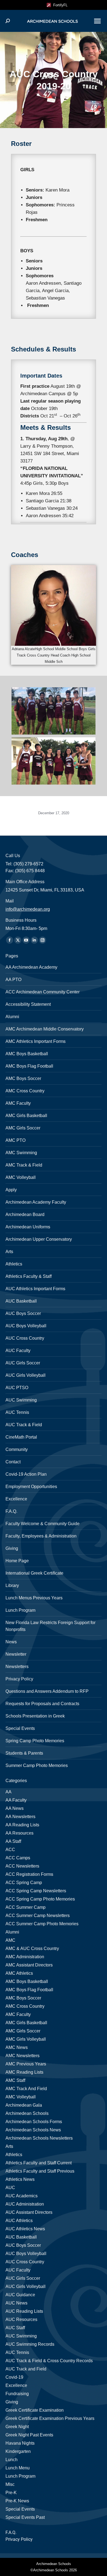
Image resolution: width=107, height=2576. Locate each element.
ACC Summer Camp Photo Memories (42, 1924)
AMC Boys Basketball (27, 1054)
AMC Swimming (21, 1153)
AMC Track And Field (26, 2089)
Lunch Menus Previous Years (34, 1598)
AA (9, 1792)
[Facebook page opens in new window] (10, 940)
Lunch (12, 2460)
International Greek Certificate (34, 1573)
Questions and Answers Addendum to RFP (47, 1691)
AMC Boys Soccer (23, 1078)
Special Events (20, 1728)
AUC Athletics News (25, 2229)
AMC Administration (25, 1957)
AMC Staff (15, 2080)
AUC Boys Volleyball (26, 1326)
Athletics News (20, 2179)
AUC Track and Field (26, 2369)
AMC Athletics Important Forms (36, 1041)
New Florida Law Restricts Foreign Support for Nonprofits (50, 1626)
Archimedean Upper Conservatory (39, 1239)
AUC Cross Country (25, 1338)
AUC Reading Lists (24, 2311)
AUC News (16, 2303)
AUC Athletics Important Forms (35, 1289)
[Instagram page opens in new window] (43, 940)
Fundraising (17, 2394)
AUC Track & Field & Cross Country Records (49, 2361)
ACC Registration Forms (29, 1874)
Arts (9, 1252)
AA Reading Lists (22, 1825)
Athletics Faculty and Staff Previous (40, 2171)
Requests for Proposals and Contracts (42, 1704)
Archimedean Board (25, 1214)
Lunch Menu (18, 2468)
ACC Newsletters (22, 1866)
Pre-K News (17, 2501)
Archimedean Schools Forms (34, 2122)
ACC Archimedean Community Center (43, 992)
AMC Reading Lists (24, 2072)
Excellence (16, 1499)
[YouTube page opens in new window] (26, 940)
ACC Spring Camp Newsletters (36, 1891)
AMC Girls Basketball (26, 1116)
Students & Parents (24, 1753)
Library (12, 1585)
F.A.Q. (11, 1511)
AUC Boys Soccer (23, 1313)
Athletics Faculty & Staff (29, 1276)
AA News (15, 1808)
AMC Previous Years (26, 2064)
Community (17, 1449)
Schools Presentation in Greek (35, 1716)
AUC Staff (15, 2328)
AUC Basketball (21, 1301)
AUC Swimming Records (30, 2344)
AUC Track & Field (24, 1425)
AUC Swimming (21, 1400)
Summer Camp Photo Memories (37, 1765)
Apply (11, 1190)
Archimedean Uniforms (28, 1227)
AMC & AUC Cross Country (32, 1948)
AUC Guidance (20, 2295)
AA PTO (13, 980)
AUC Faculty (18, 1351)
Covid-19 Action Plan (26, 1474)
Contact (13, 1462)
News (11, 1642)
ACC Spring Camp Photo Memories (40, 1899)
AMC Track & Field (24, 1165)
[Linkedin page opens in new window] (34, 940)
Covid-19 (14, 2377)
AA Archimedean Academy (31, 967)
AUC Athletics (19, 2221)
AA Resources (19, 1833)
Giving (12, 1548)
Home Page (17, 1561)
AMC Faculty (18, 1103)
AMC (10, 1940)
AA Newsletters (20, 1817)
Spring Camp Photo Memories (35, 1741)
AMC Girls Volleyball (26, 2039)
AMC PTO (16, 1140)
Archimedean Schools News (33, 2130)
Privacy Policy (19, 1679)
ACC (10, 1850)
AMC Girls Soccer (23, 1128)
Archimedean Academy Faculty (36, 1202)
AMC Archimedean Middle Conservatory (45, 1029)
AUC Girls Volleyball (26, 1375)
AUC (10, 2188)
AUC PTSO (17, 1388)
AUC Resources (21, 2319)
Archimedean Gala (24, 2105)
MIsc (10, 2484)
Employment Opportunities (31, 1487)
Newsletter (16, 1654)
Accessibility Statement (28, 1004)
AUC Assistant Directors (29, 2212)
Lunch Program (20, 1610)
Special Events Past (25, 2517)
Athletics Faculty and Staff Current (39, 2163)
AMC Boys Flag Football (29, 1066)
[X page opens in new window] (18, 940)
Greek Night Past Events (29, 2435)
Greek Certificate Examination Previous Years (50, 2418)
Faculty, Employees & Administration (41, 1536)
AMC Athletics (19, 1973)
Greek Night (17, 2427)
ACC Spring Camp (24, 1883)
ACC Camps (18, 1858)
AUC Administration (25, 2204)
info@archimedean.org (28, 909)
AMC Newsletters (22, 2056)
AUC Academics (22, 2196)
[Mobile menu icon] (97, 21)
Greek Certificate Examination (35, 2410)
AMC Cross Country (25, 1091)
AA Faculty (16, 1800)
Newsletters (17, 1667)
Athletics (14, 1264)
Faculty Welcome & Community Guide (43, 1524)
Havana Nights (20, 2443)
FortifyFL (59, 5)
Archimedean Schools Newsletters (39, 2138)
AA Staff (13, 1841)
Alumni (12, 1017)
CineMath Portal (21, 1437)
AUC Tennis (17, 1412)
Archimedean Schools (27, 2113)
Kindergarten (18, 2451)
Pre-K (11, 2493)
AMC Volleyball (21, 1177)
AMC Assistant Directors (29, 1965)
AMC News (17, 2047)
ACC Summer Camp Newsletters (38, 1916)
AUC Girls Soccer (23, 1363)
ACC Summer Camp (26, 1907)
